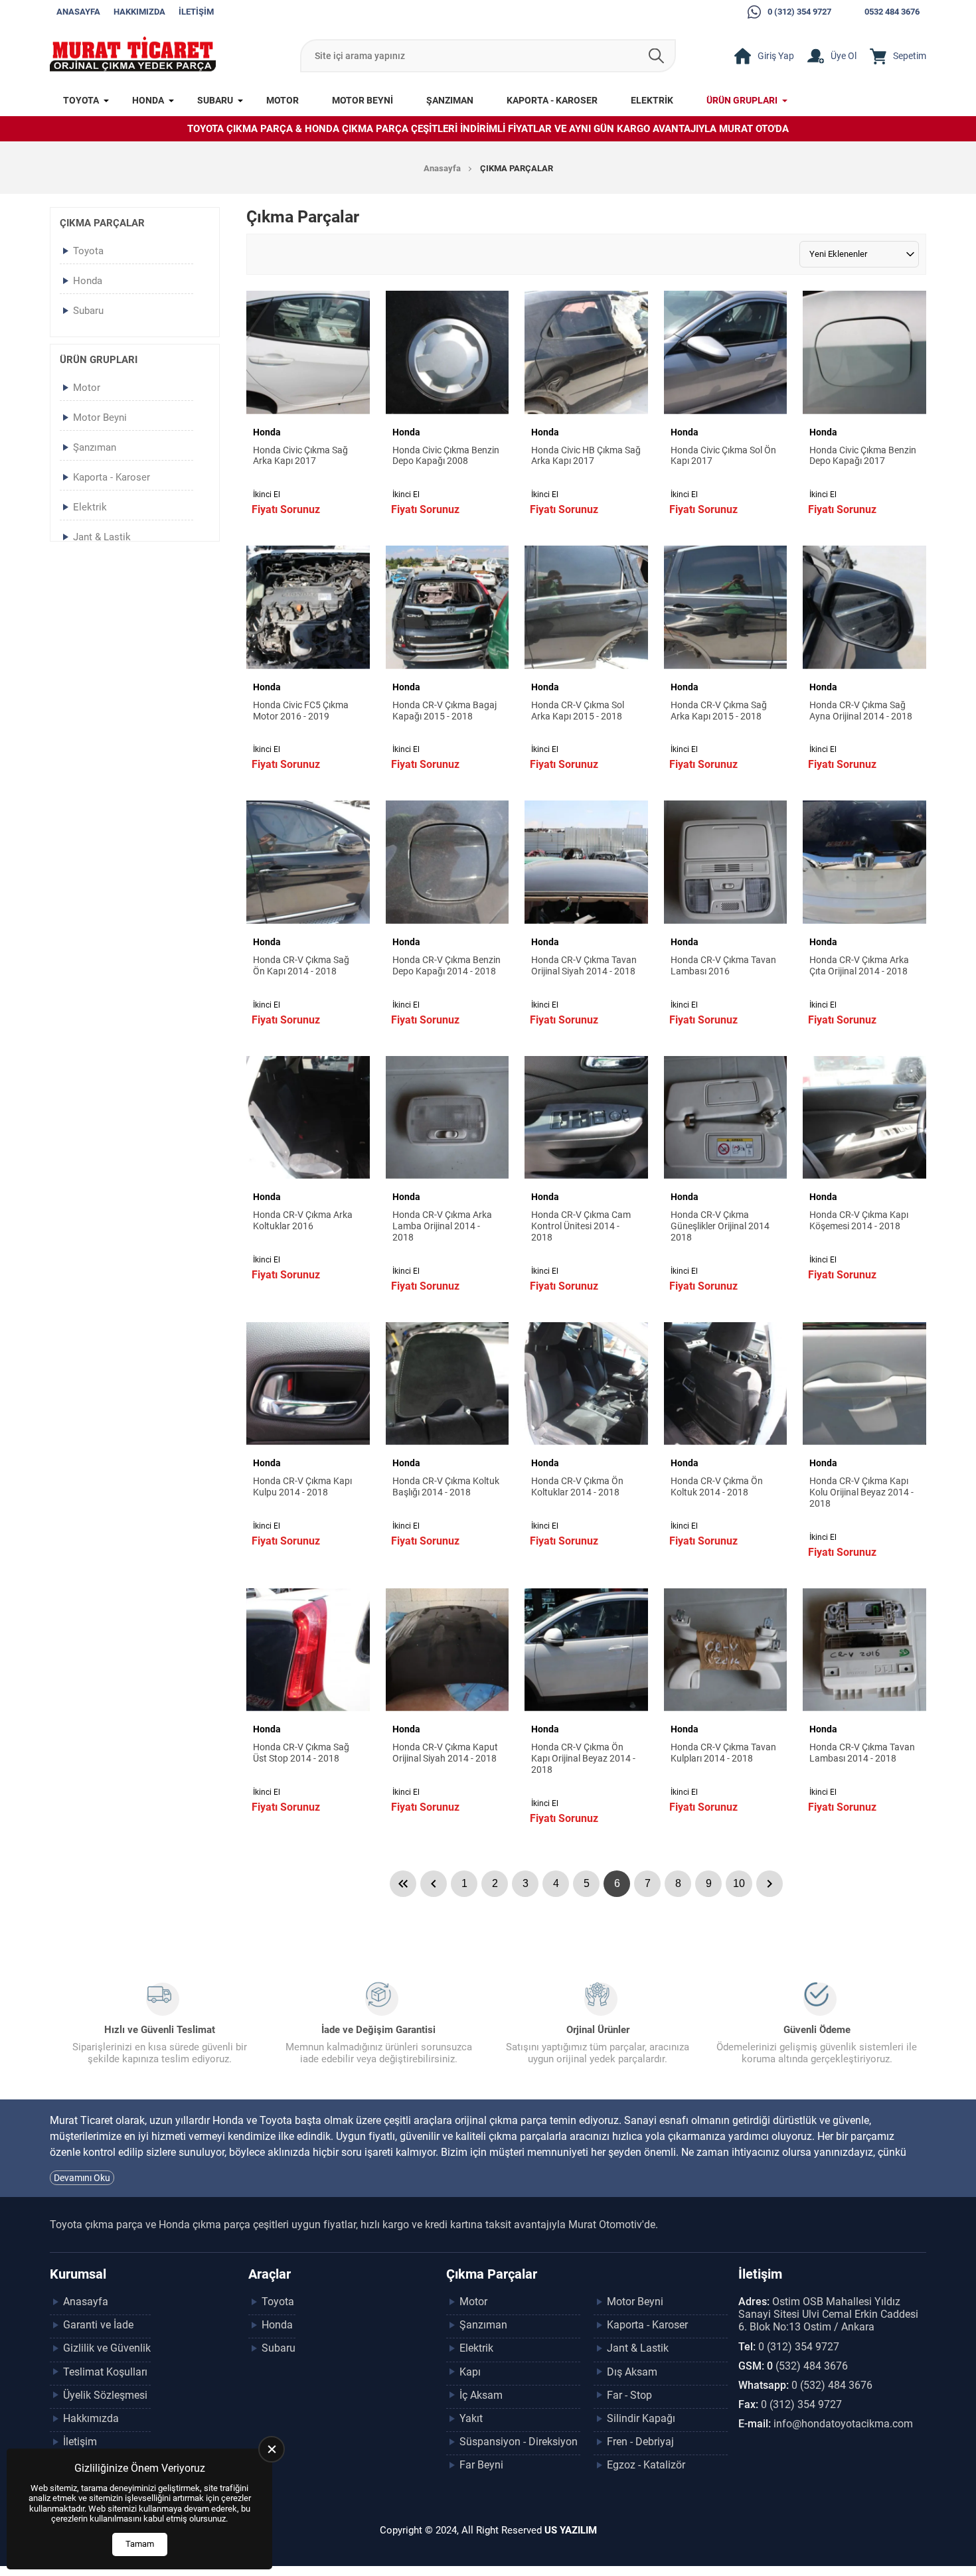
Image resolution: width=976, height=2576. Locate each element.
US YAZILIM (571, 2530)
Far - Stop (629, 2395)
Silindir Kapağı (641, 2418)
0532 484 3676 (892, 12)
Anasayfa (78, 12)
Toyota (81, 100)
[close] (272, 2449)
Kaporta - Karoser (552, 100)
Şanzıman (450, 100)
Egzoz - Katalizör (646, 2465)
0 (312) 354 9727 (799, 12)
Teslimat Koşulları (105, 2372)
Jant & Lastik (102, 537)
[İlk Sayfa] (403, 1884)
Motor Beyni (363, 100)
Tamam (140, 2544)
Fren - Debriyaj (640, 2442)
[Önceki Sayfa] (434, 1884)
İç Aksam (481, 2395)
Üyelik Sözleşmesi (105, 2395)
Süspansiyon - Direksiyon (519, 2442)
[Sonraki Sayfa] (770, 1884)
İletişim (196, 12)
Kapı (470, 2372)
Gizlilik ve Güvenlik (107, 2348)
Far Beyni (481, 2465)
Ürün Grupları (742, 100)
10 (739, 1883)
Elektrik (652, 100)
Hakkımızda (139, 12)
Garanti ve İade (98, 2325)
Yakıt (471, 2418)
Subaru (215, 100)
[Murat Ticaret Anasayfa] (133, 56)
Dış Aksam (632, 2372)
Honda (148, 100)
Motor (283, 100)
